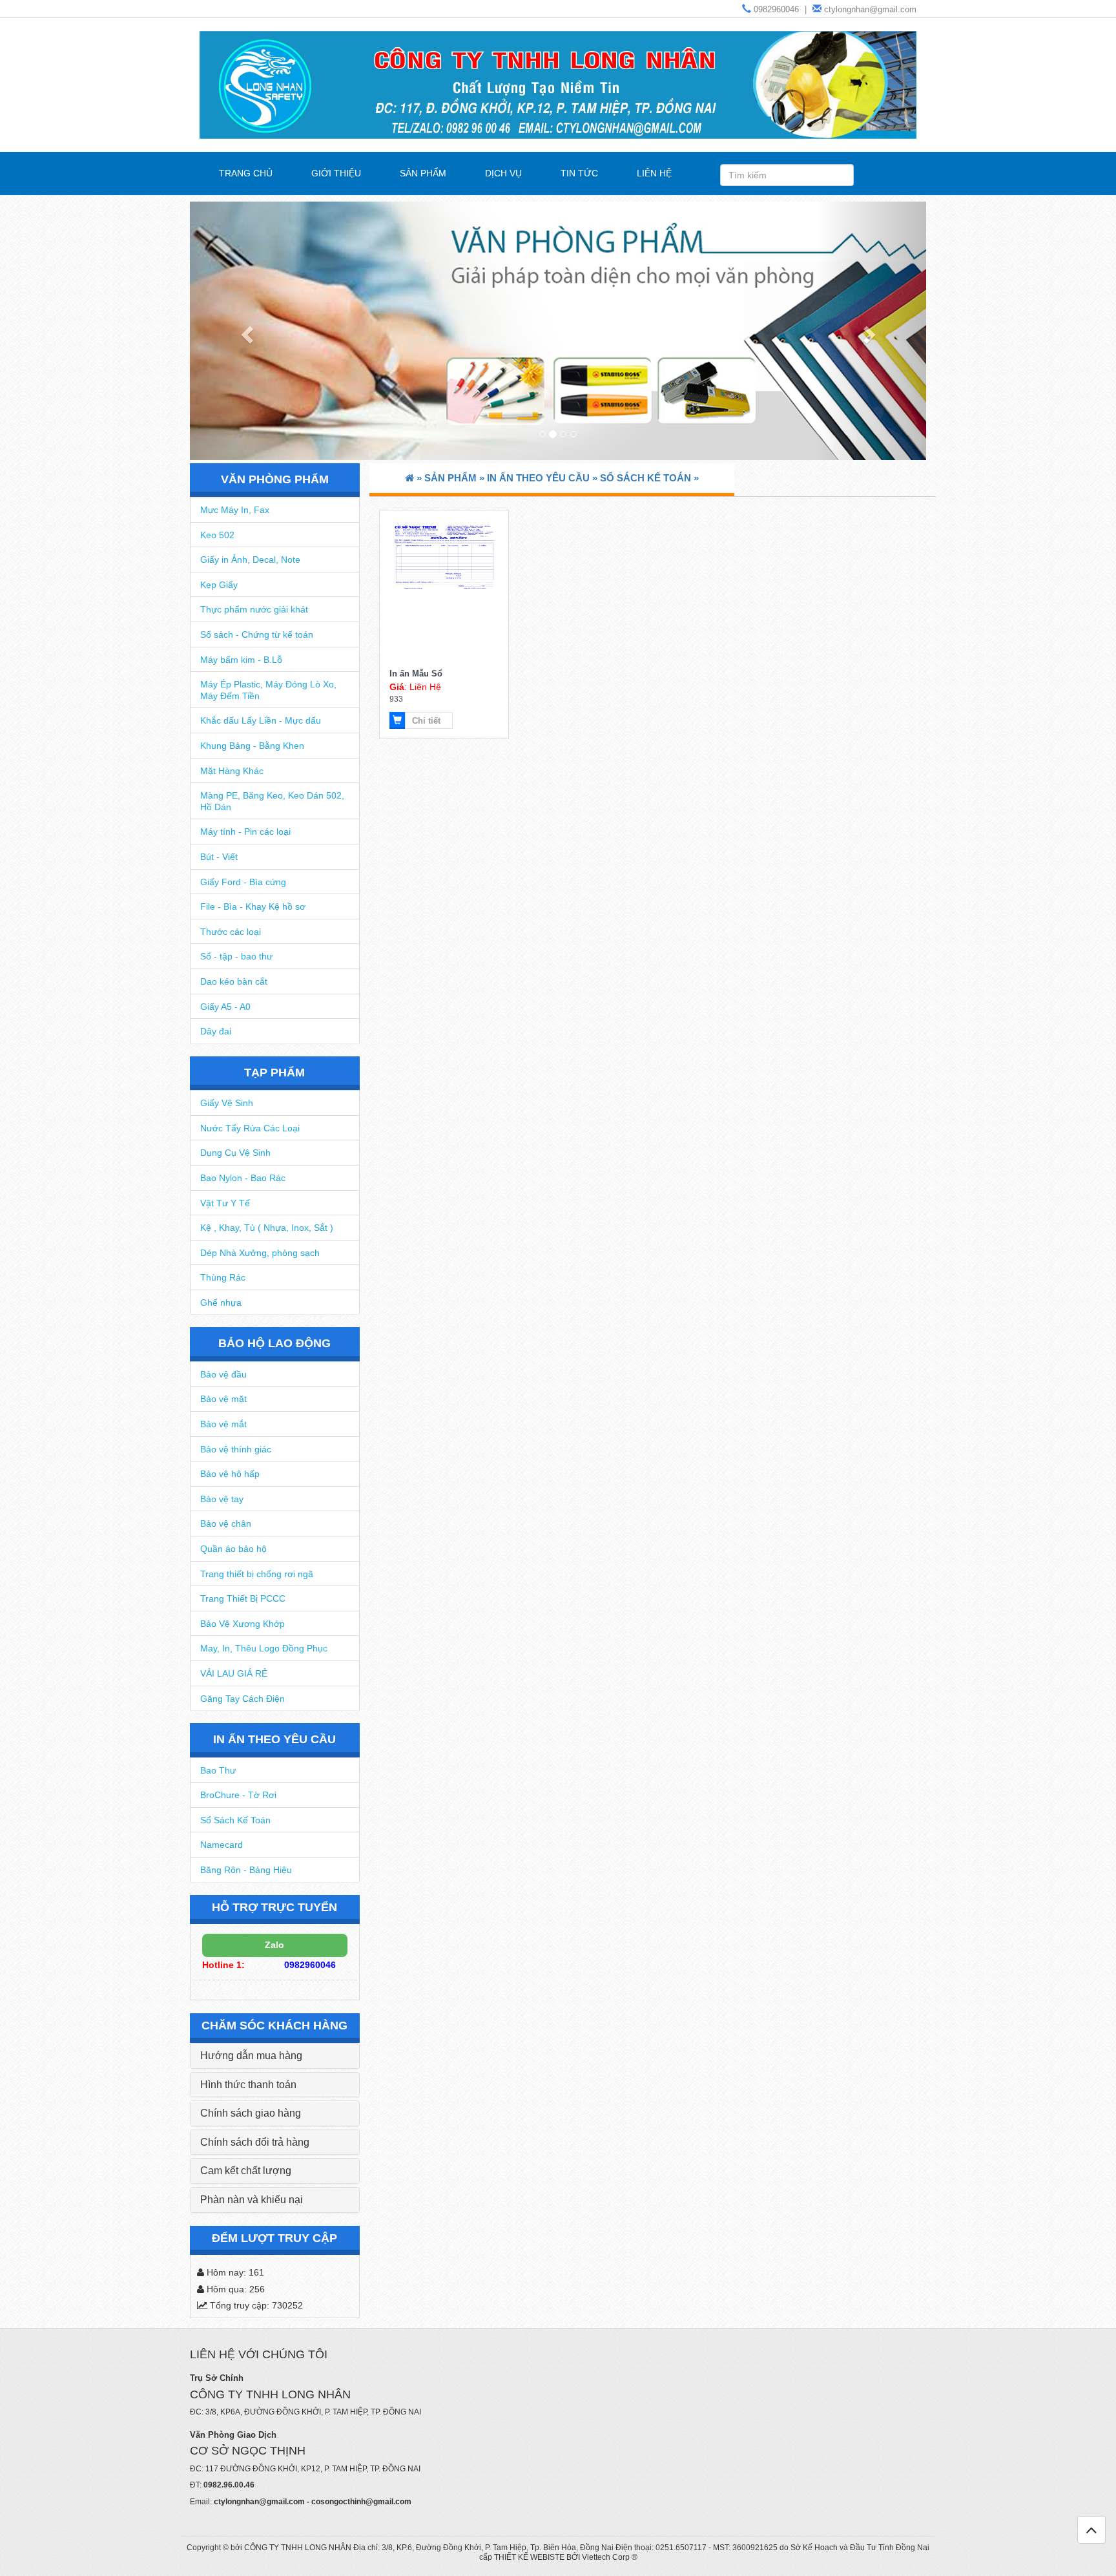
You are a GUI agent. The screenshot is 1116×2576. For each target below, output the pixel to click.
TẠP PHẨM (274, 1073)
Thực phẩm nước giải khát (254, 609)
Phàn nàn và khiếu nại (252, 2200)
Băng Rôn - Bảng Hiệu (246, 1870)
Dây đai (216, 1031)
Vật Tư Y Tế (225, 1203)
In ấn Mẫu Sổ (416, 674)
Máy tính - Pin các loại (245, 832)
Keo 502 (217, 535)
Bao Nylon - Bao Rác (243, 1178)
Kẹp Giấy (219, 585)
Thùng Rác (223, 1277)
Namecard (222, 1845)
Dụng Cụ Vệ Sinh (235, 1153)
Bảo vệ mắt (223, 1424)
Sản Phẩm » (456, 478)
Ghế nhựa (221, 1303)
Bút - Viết (219, 857)
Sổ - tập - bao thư (236, 956)
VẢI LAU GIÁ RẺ (234, 1673)
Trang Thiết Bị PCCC (243, 1598)
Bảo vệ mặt (223, 1399)
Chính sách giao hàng (251, 2113)
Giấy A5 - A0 (225, 1007)
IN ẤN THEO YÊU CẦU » (543, 478)
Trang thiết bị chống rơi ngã (257, 1574)
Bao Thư (218, 1770)
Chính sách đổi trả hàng (255, 2142)
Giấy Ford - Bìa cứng (243, 882)
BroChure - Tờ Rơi (238, 1795)
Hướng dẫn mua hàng (251, 2056)
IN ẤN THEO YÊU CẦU (274, 1739)
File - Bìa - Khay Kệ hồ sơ (253, 906)
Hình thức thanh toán (248, 2085)
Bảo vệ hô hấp (230, 1474)
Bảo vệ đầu (223, 1374)
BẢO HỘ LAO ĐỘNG (274, 1343)
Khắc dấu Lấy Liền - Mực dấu (261, 720)
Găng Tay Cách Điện (243, 1699)
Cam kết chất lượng (246, 2171)
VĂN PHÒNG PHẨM (275, 479)
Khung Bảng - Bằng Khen (252, 746)
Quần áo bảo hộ (233, 1549)
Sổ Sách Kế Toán (235, 1820)
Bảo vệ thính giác (236, 1449)
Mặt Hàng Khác (232, 771)
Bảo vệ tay (222, 1499)
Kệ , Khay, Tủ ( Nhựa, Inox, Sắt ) (267, 1228)
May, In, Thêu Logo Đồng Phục (264, 1648)
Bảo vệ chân (226, 1524)
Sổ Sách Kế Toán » (649, 478)
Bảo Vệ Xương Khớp (243, 1624)
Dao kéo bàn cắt (234, 981)
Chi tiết (426, 721)
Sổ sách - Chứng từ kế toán (257, 634)
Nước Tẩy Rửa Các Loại (250, 1128)
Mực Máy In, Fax (235, 510)
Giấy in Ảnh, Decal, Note (250, 560)
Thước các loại (231, 932)
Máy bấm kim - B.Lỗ (241, 660)
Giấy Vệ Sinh (227, 1103)
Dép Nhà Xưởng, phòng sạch (260, 1253)
